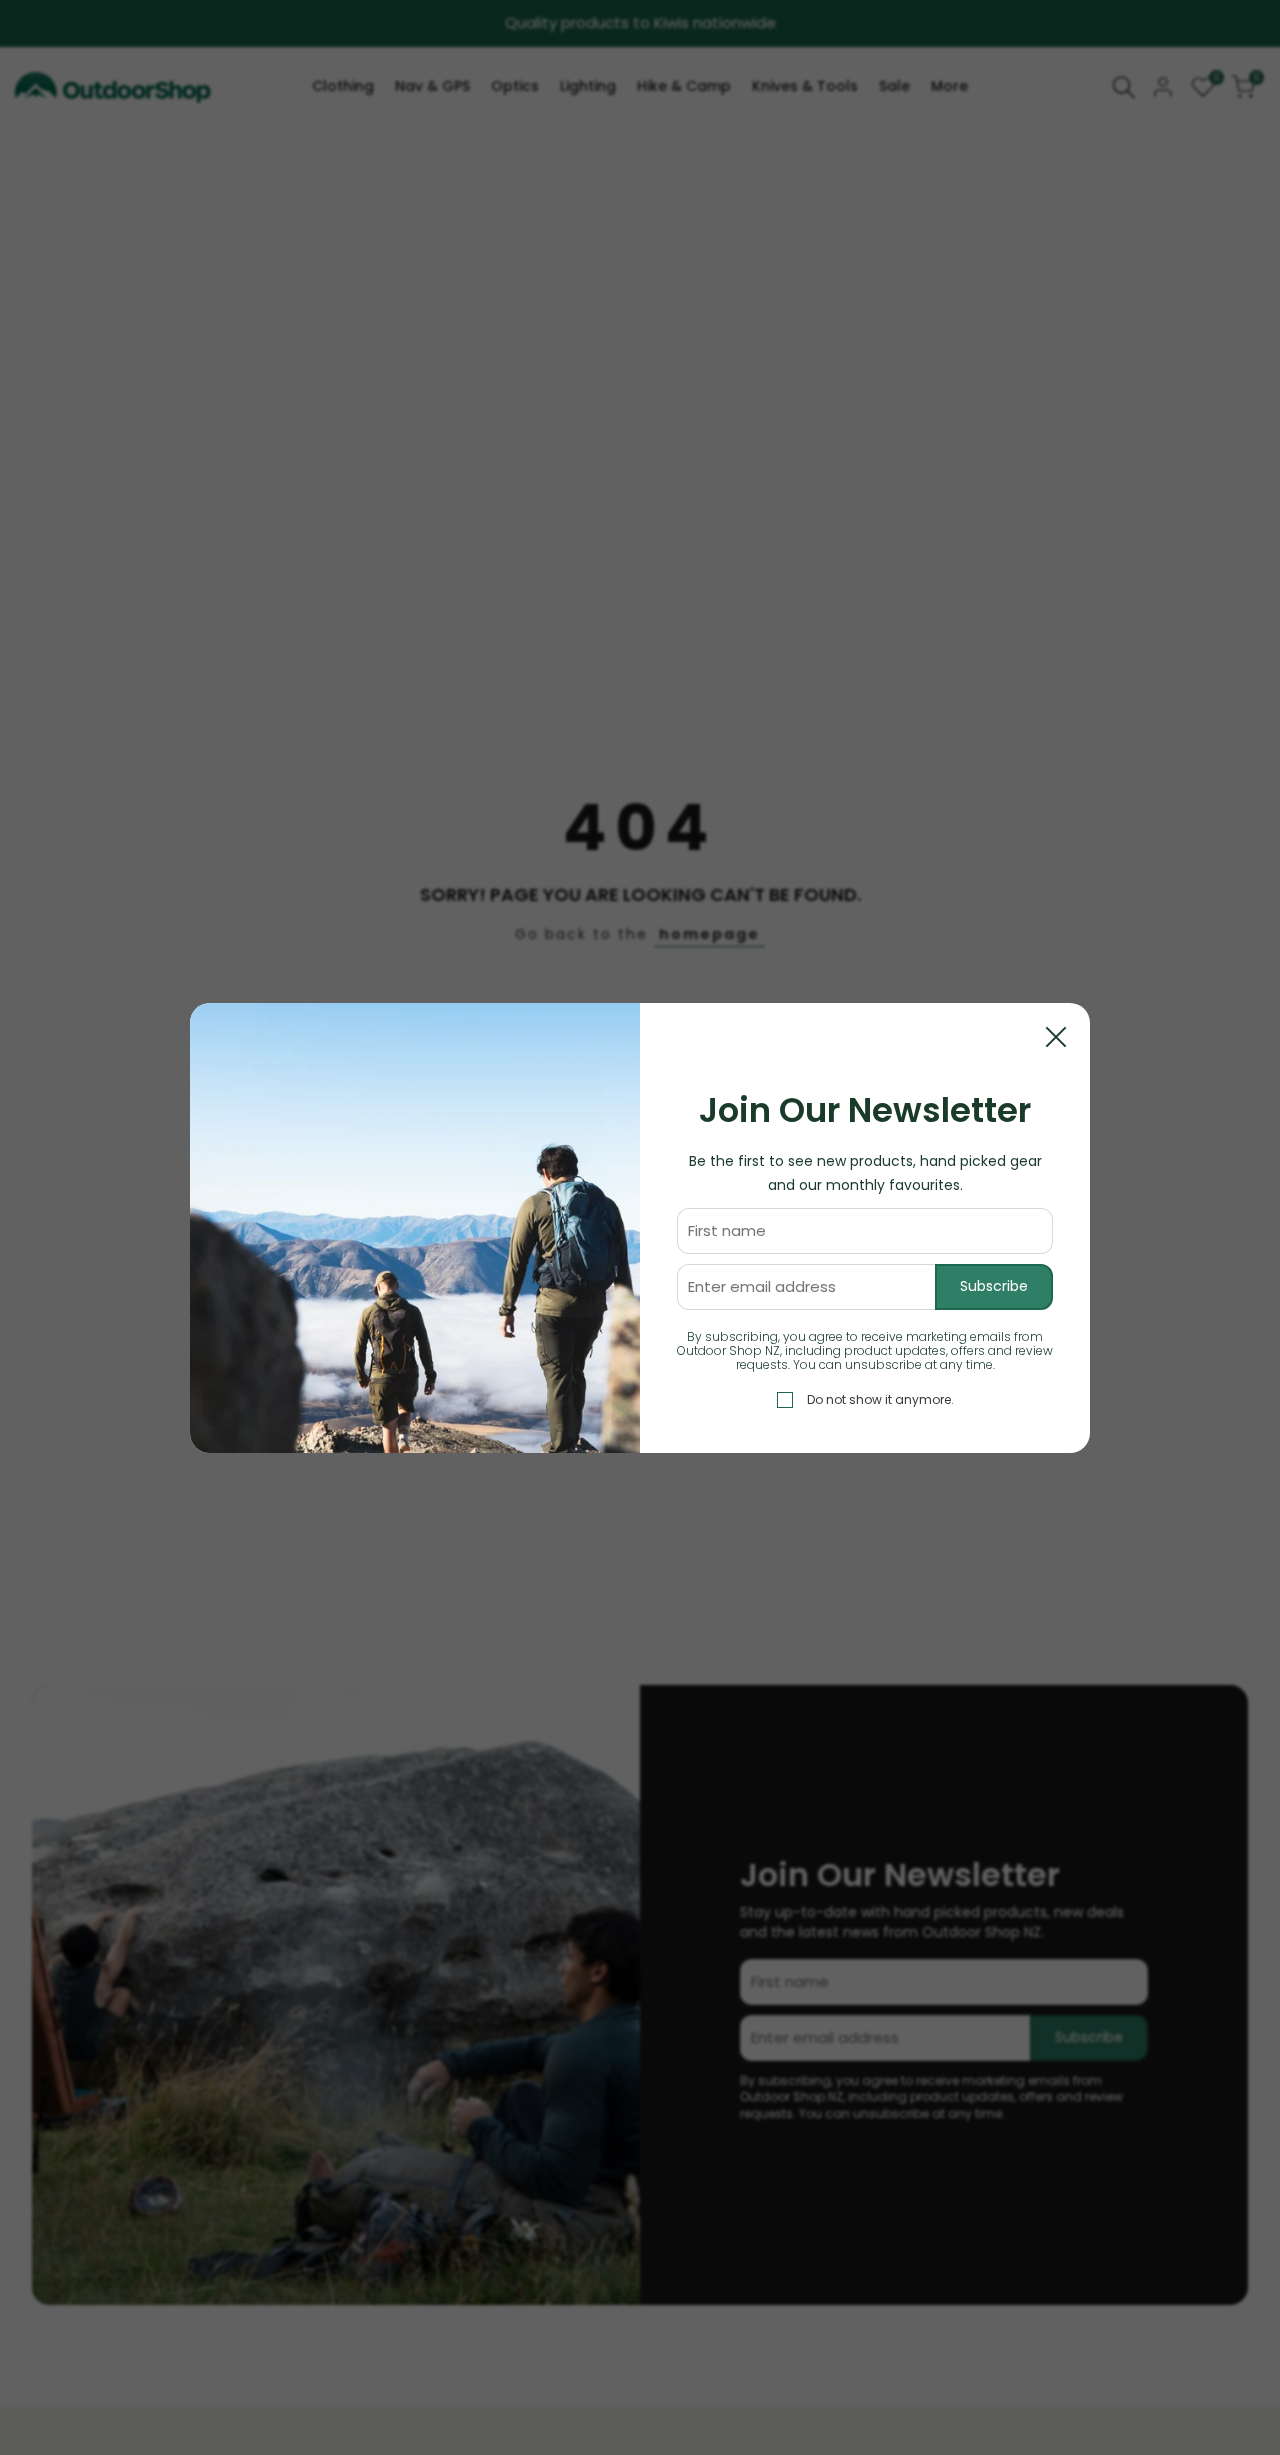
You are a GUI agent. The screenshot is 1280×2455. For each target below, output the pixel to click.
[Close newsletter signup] (1056, 1037)
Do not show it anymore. (880, 1398)
